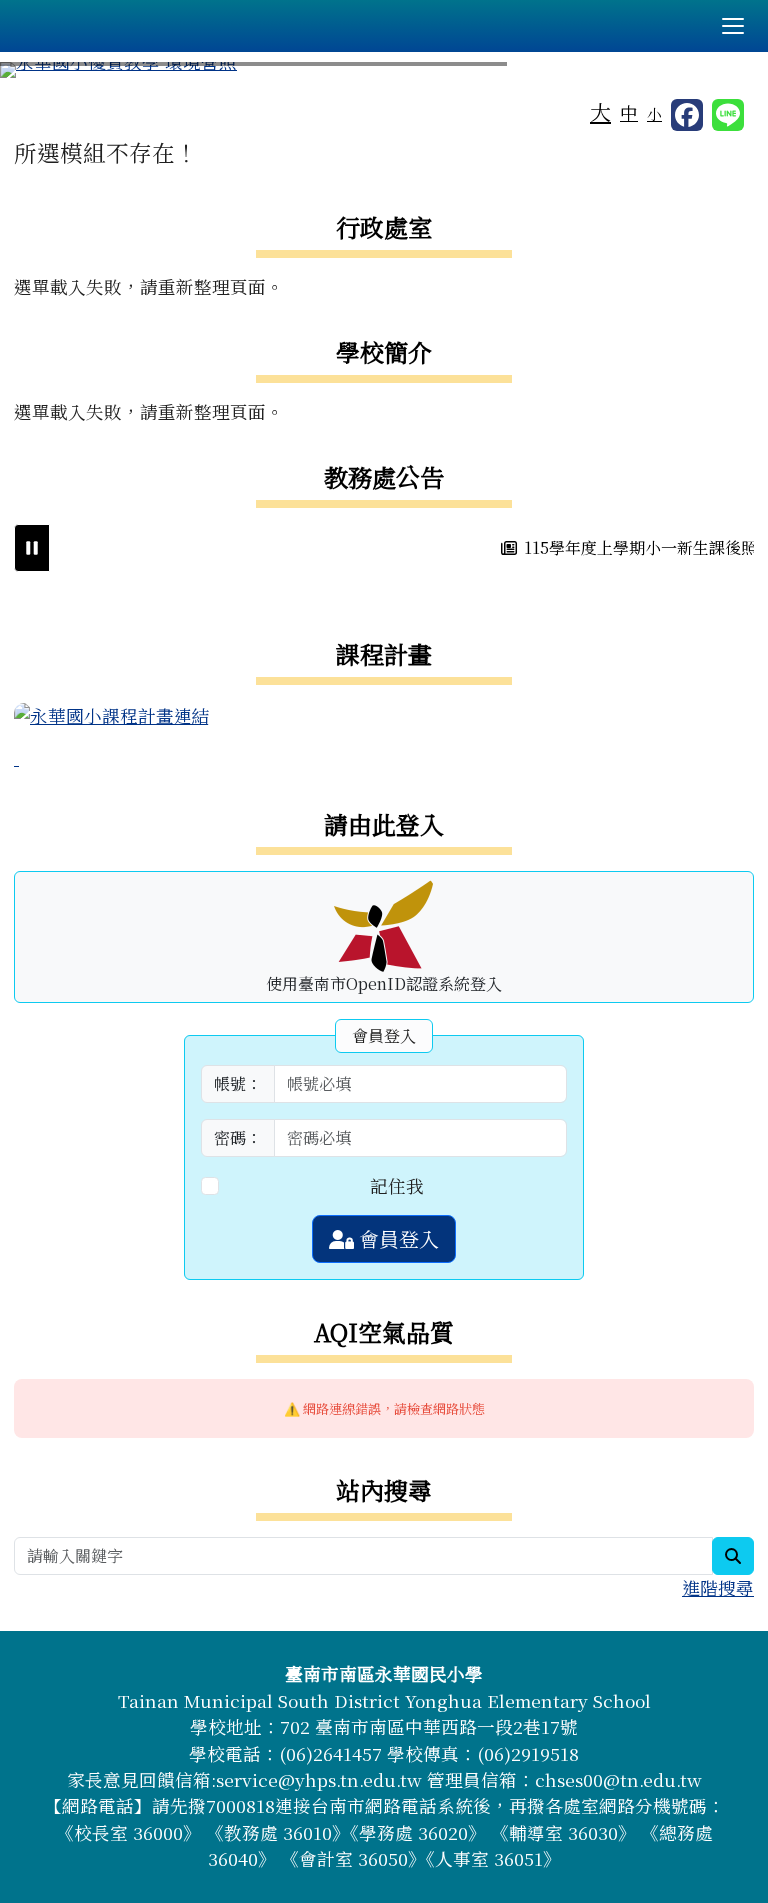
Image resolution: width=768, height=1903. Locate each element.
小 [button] (654, 113)
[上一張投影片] (48, 74)
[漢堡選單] (733, 26)
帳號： (238, 1083)
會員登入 (396, 1238)
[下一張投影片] (720, 74)
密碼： (238, 1137)
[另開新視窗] (112, 713)
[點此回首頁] (384, 70)
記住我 (397, 1185)
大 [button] (600, 111)
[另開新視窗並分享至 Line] (728, 115)
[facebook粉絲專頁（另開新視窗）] (687, 115)
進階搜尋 (718, 1587)
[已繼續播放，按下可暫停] (32, 548)
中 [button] (629, 112)
